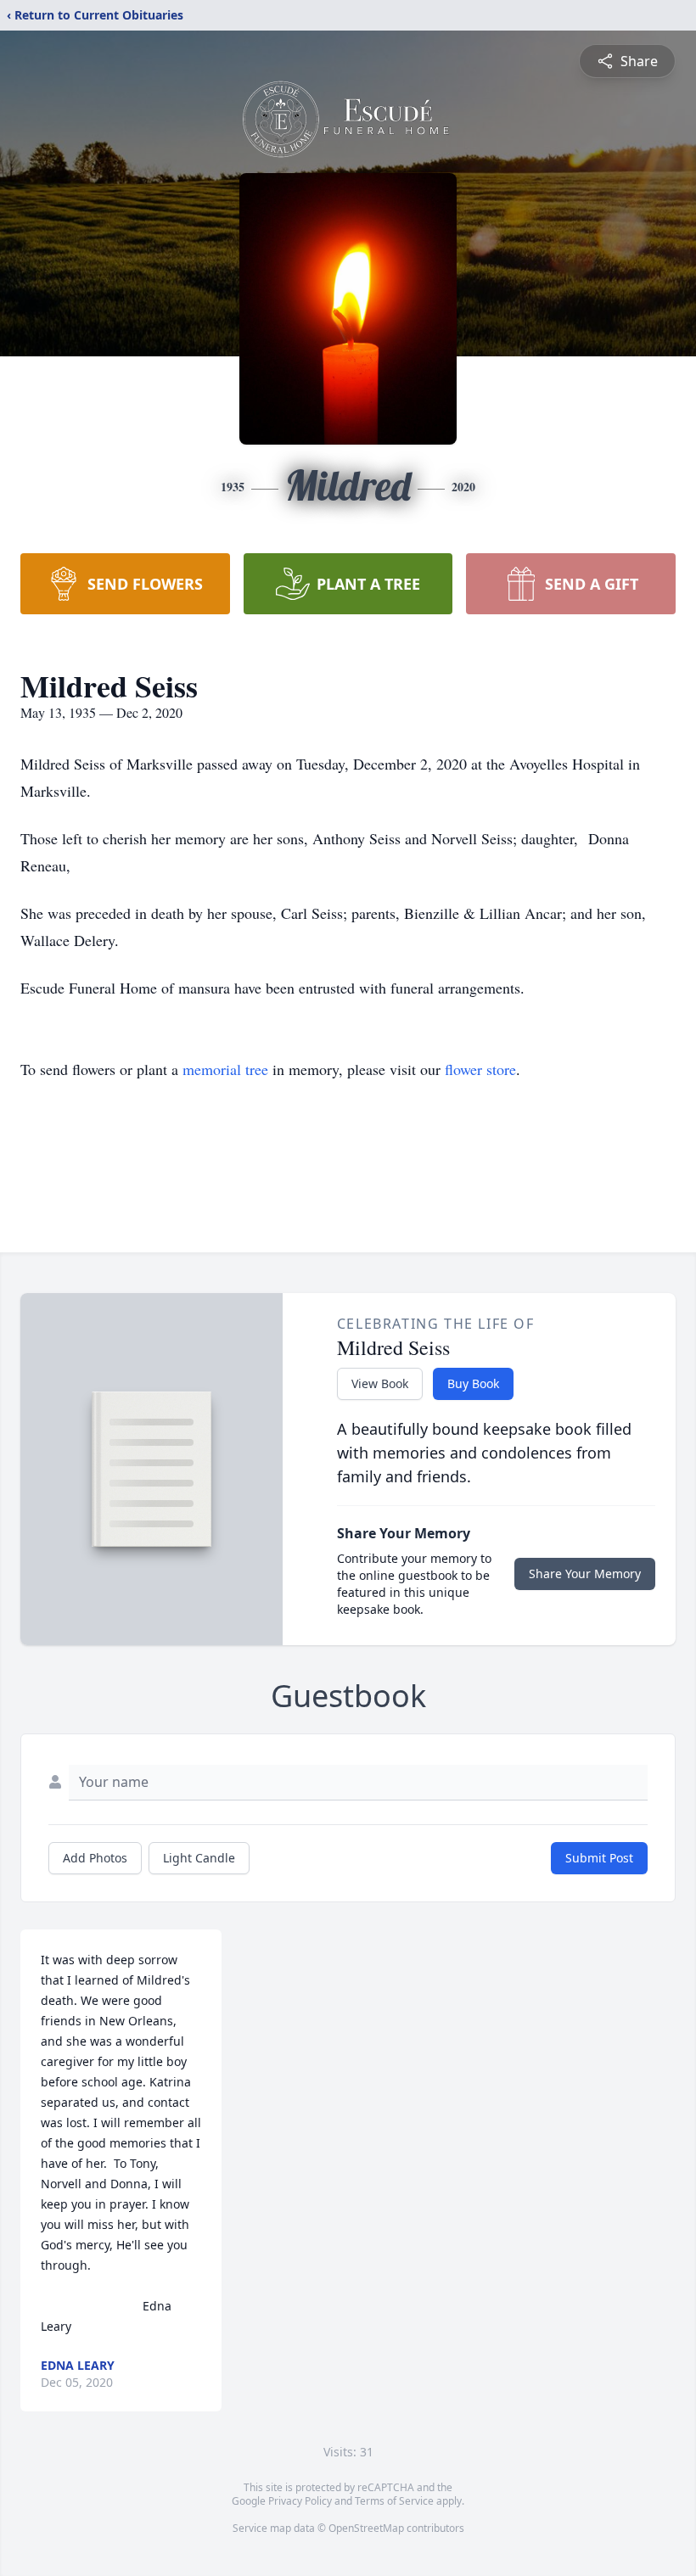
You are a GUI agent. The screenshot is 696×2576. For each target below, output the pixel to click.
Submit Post (599, 1858)
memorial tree (225, 1069)
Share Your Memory (585, 1574)
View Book (380, 1383)
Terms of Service (394, 2501)
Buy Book (473, 1383)
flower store (480, 1069)
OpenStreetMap (366, 2528)
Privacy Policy (300, 2501)
